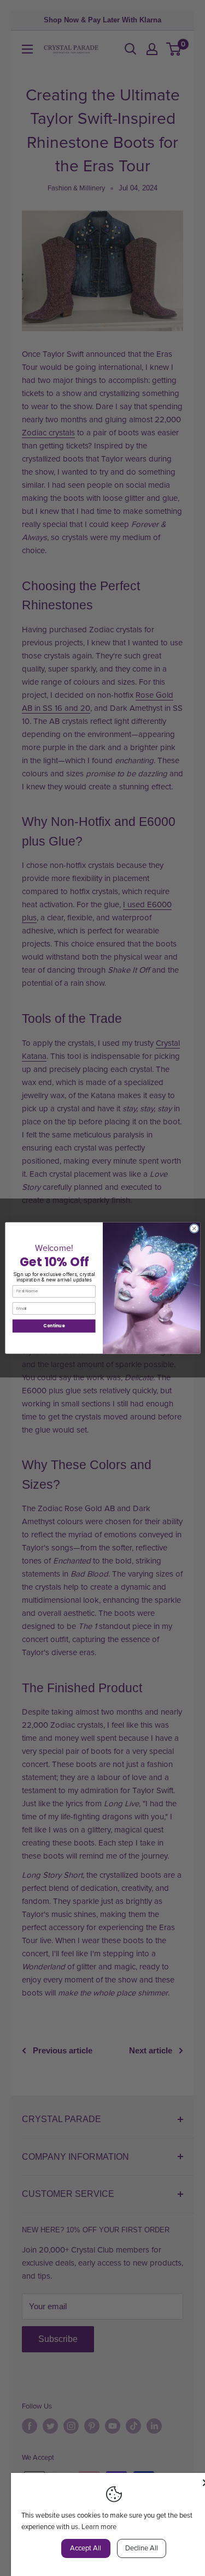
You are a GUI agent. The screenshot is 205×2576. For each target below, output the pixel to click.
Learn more (99, 2527)
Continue (54, 1326)
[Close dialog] (194, 1229)
